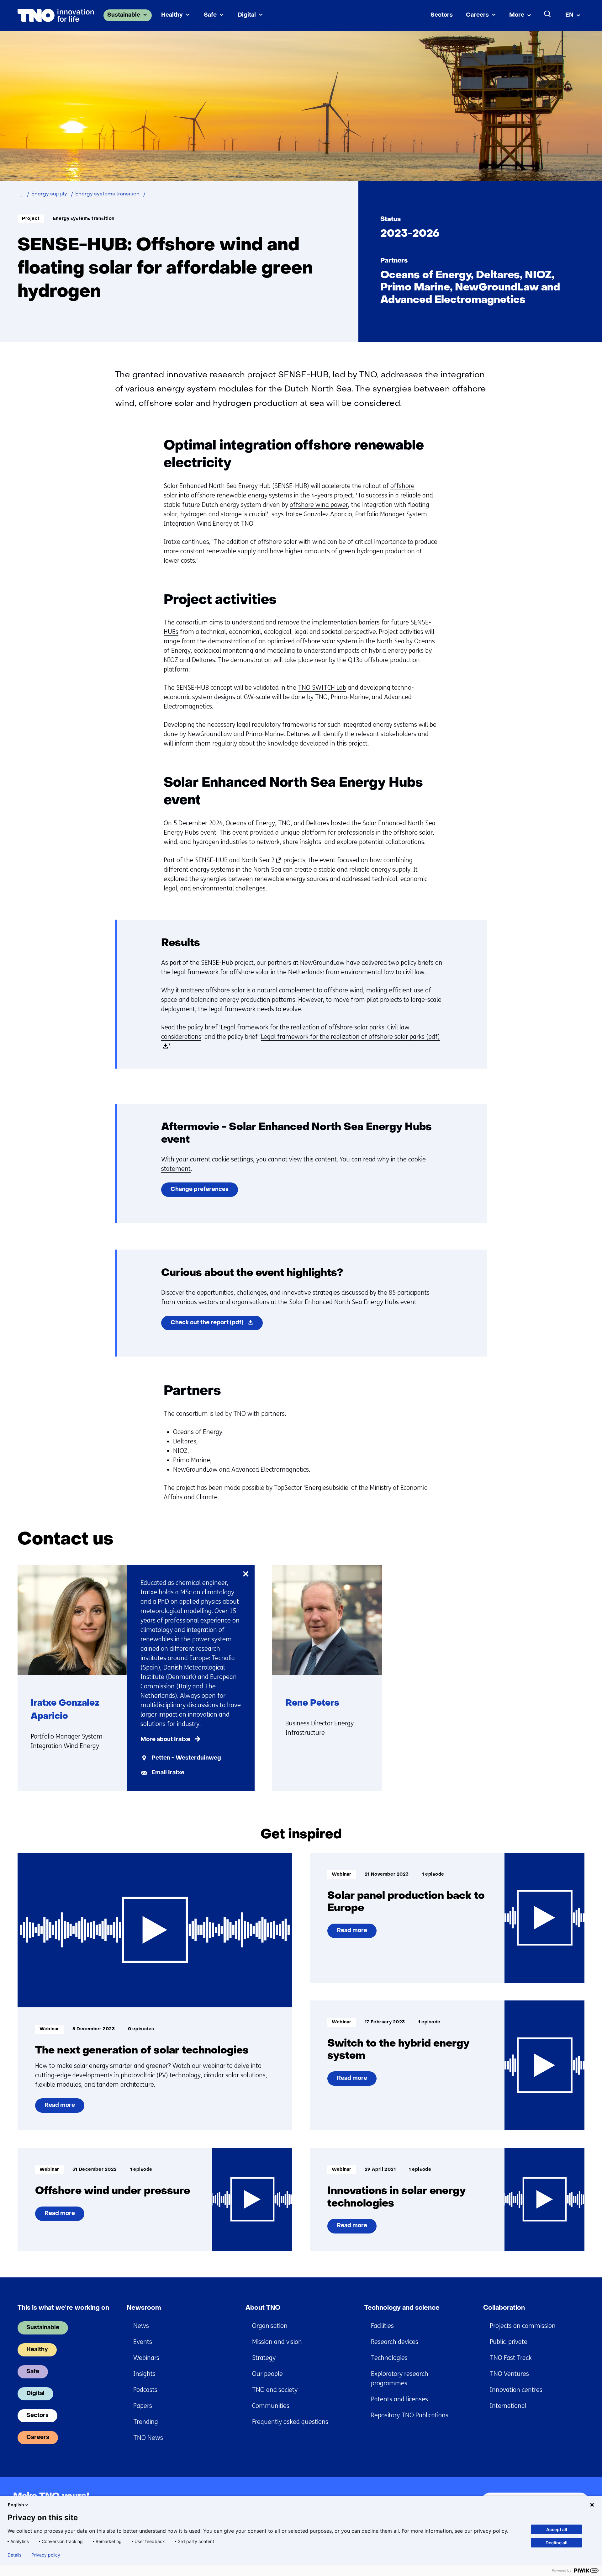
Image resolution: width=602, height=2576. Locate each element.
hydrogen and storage (211, 514)
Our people (267, 2374)
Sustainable (124, 15)
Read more (62, 2108)
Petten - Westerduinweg (186, 1758)
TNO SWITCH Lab (322, 688)
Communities (271, 2406)
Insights (144, 2374)
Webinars (146, 2358)
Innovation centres (516, 2390)
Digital (247, 15)
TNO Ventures (509, 2374)
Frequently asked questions (290, 2422)
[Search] (548, 14)
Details (14, 2555)
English (16, 2505)
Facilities (382, 2326)
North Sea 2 (260, 860)
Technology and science (402, 2308)
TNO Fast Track (511, 2358)
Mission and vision (277, 2342)
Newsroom (144, 2308)
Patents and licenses (399, 2399)
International (508, 2406)
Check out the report (217, 1325)
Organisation (270, 2326)
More (517, 15)
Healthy (172, 15)
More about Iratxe (165, 1740)
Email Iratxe (168, 1773)
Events (143, 2342)
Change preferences (200, 1190)
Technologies (389, 2358)
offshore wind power (319, 505)
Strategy (264, 2358)
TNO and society (275, 2390)
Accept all (557, 2529)
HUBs (171, 632)
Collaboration (504, 2308)
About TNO (263, 2308)
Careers (477, 15)
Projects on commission (523, 2326)
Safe (210, 15)
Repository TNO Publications (410, 2415)
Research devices (395, 2342)
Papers (143, 2406)
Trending (146, 2422)
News (141, 2326)
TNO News (148, 2438)
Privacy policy (46, 2555)
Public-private (509, 2342)
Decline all (557, 2543)
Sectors (442, 15)
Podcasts (145, 2390)
